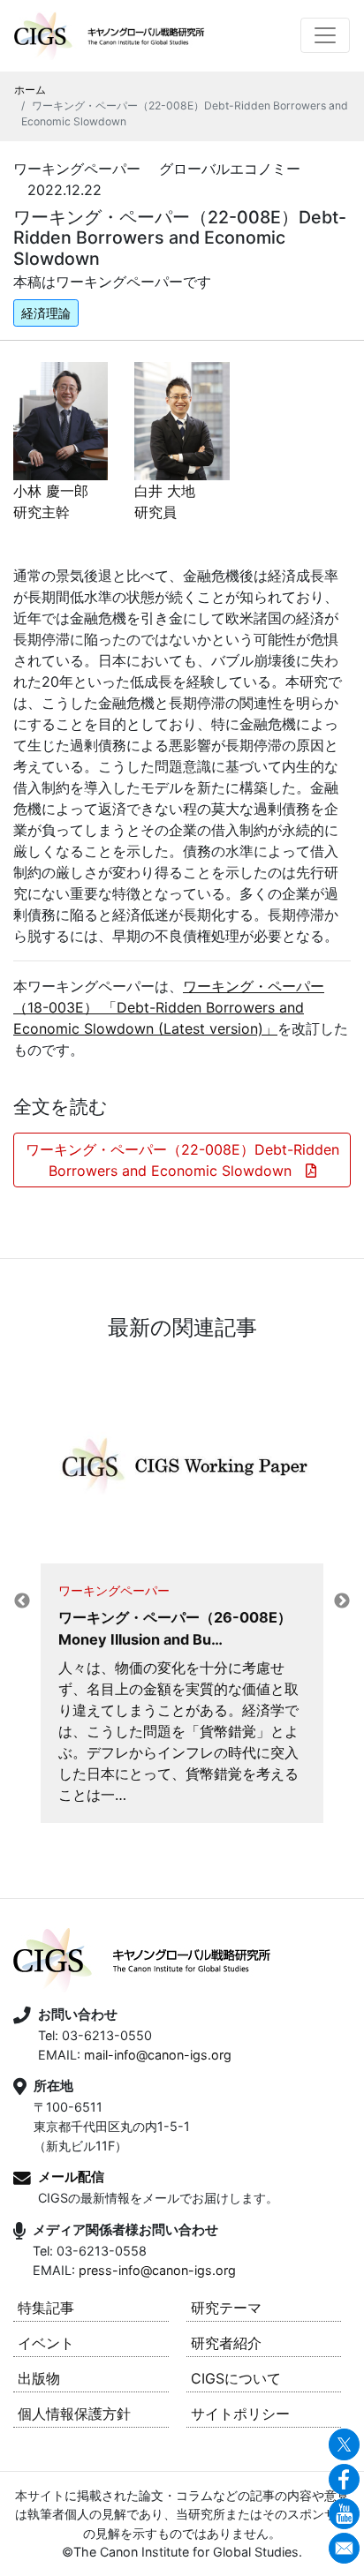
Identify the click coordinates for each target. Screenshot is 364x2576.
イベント (46, 2343)
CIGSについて (236, 2378)
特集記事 (46, 2308)
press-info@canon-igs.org (157, 2270)
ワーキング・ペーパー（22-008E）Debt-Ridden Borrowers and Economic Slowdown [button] (182, 1160)
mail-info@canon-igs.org (158, 2055)
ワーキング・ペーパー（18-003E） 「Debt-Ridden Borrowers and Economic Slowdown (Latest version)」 (169, 1007)
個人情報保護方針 (74, 2414)
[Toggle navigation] (325, 35)
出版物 (39, 2378)
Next (342, 1601)
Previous (22, 1601)
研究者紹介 (226, 2343)
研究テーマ (226, 2308)
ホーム (30, 90)
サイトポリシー (240, 2414)
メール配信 (71, 2177)
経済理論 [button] (46, 313)
